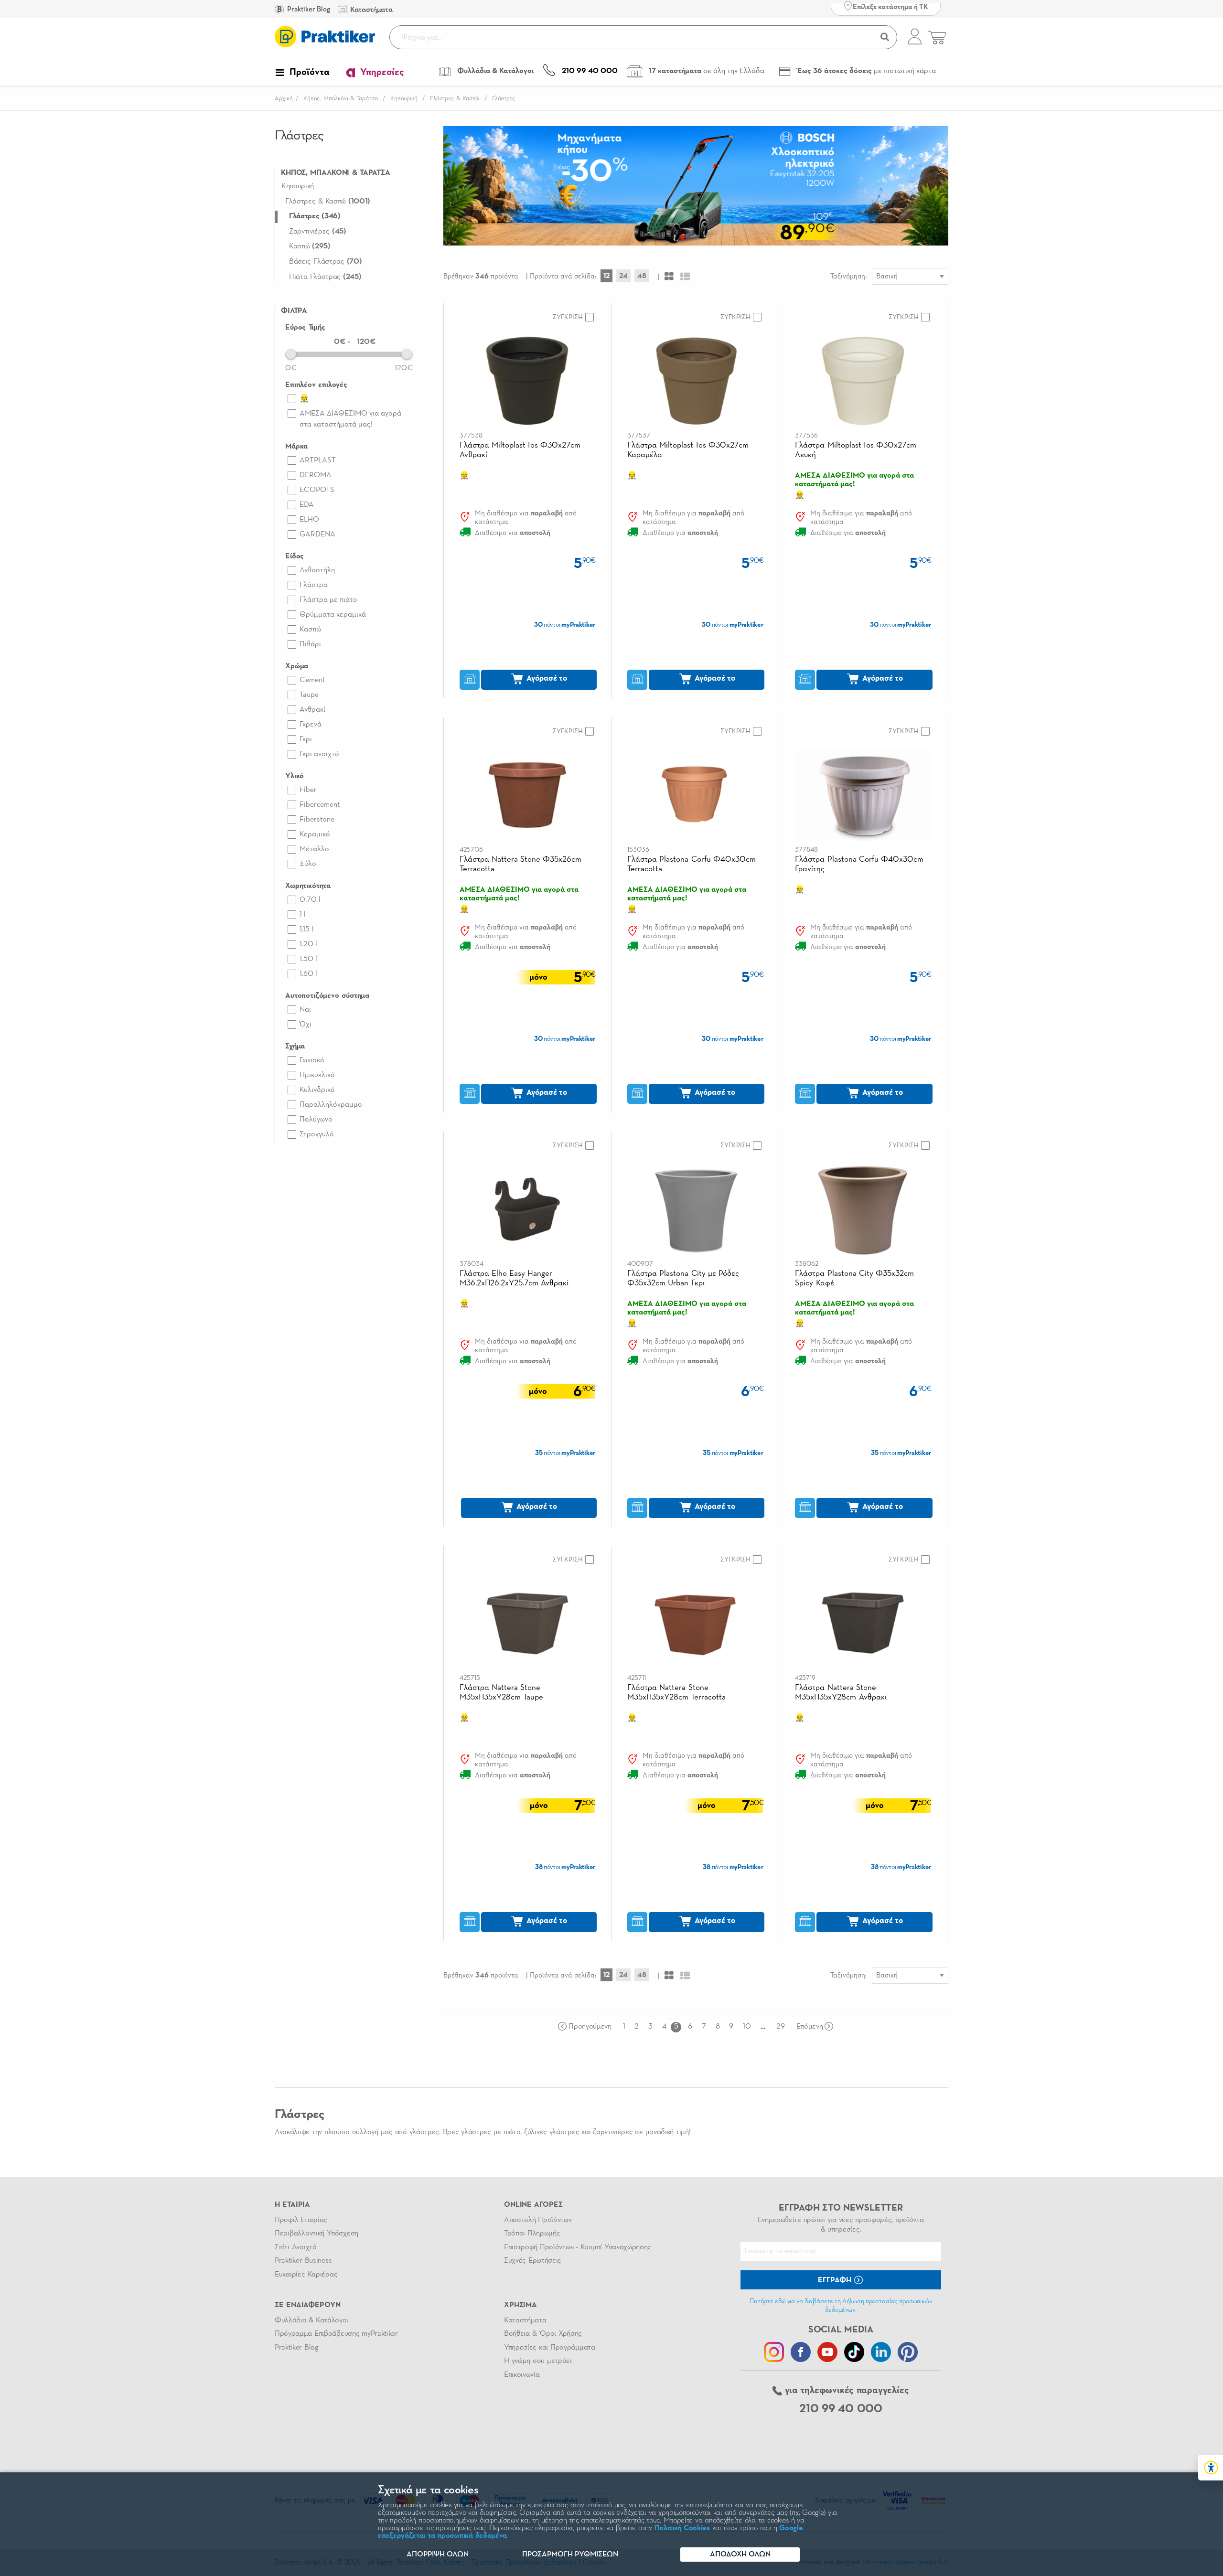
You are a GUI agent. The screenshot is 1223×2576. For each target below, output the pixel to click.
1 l (303, 915)
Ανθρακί (312, 710)
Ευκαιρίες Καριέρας (306, 2275)
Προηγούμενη (590, 2027)
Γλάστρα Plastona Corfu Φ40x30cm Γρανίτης (859, 864)
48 (642, 276)
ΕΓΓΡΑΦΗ (836, 2280)
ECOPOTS (317, 490)
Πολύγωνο (316, 1120)
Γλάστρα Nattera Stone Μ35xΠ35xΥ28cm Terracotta (676, 1693)
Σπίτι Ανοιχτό (296, 2247)
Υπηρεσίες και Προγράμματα (550, 2348)
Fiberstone (317, 820)
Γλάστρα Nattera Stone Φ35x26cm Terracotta (521, 864)
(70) (326, 262)
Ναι (305, 1010)
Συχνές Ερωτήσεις (533, 2261)
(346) (315, 216)
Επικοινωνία (522, 2375)
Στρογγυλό (317, 1134)
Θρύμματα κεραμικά (333, 615)
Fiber (308, 790)
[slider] (291, 353)
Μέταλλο (314, 849)
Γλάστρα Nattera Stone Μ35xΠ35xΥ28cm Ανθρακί (841, 1693)
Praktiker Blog (308, 9)
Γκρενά (311, 725)
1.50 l (308, 959)
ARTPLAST (318, 460)
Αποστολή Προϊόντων (538, 2220)
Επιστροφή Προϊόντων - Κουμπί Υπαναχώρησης (578, 2247)
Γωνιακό (312, 1060)
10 (747, 2027)
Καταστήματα (525, 2320)
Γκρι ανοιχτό (319, 754)
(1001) (328, 202)
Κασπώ (310, 630)
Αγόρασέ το (546, 679)
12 (606, 276)
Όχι (306, 1025)
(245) (325, 277)
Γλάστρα (314, 585)
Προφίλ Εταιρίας (301, 2220)
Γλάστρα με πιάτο (328, 600)
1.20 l (308, 944)
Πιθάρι (310, 644)
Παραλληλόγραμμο (331, 1105)
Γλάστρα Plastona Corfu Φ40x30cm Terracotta (692, 864)
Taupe (309, 695)
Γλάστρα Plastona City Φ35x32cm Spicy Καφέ (854, 1278)
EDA (307, 505)
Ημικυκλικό (317, 1075)
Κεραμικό (315, 834)
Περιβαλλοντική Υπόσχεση (316, 2234)
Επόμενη (810, 2027)
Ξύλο (308, 864)
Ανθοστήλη (317, 570)
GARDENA (317, 534)
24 (623, 276)
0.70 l (310, 900)
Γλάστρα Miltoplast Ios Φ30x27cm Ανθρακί (520, 450)
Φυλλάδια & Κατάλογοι (311, 2320)
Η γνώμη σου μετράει (538, 2361)
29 (780, 2027)
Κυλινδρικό (317, 1090)
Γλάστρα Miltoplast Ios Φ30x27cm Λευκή (856, 450)
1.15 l (306, 930)
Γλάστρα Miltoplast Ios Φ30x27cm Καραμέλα (688, 450)
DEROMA (316, 475)
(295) (310, 246)
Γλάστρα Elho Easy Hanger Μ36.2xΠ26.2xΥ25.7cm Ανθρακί (514, 1278)
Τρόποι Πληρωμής (532, 2234)
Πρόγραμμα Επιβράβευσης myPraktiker (336, 2334)
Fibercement (320, 805)
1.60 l (308, 974)
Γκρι (306, 739)
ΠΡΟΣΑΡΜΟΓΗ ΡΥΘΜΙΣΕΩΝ (570, 2555)
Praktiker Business (303, 2261)
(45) (318, 232)
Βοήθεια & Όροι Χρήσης (543, 2334)
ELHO (309, 520)
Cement (312, 680)
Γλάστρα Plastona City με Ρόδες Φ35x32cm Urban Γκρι (683, 1278)
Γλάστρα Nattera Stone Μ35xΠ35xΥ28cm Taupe (501, 1693)
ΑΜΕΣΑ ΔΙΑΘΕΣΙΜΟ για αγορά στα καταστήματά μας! (350, 419)
